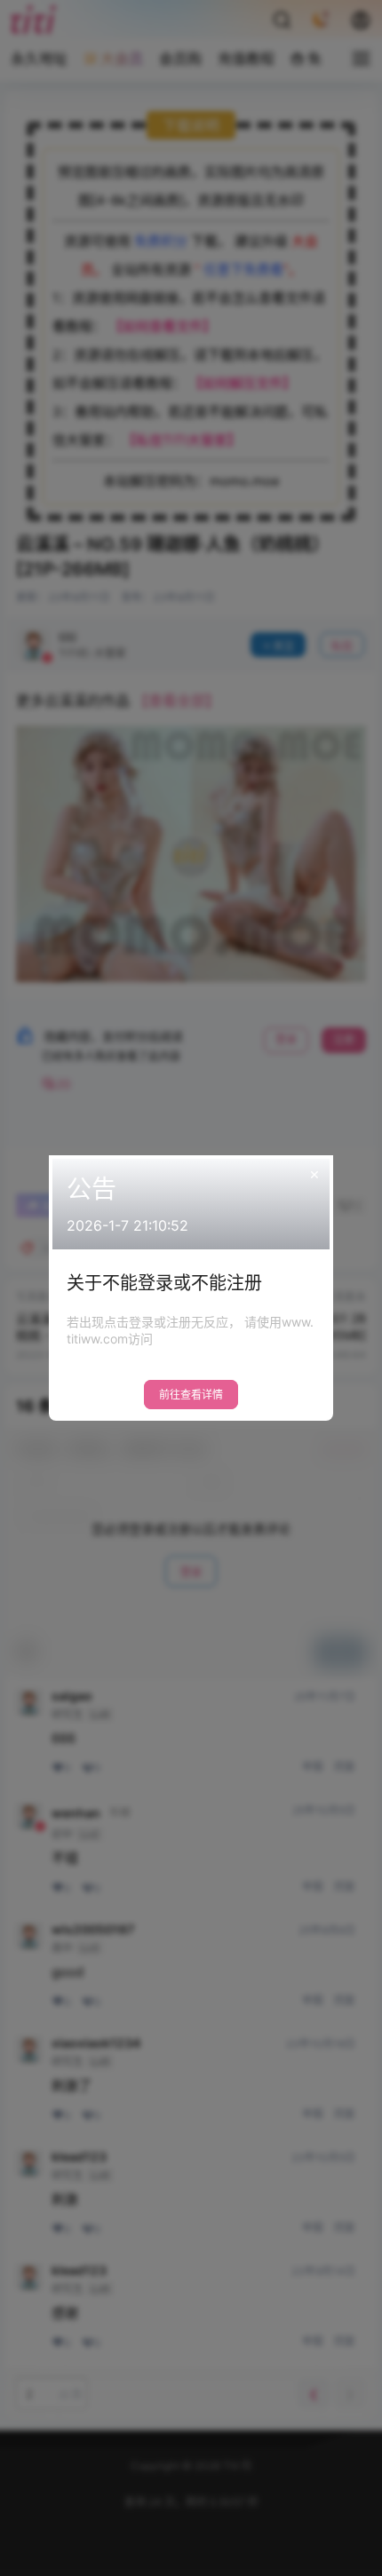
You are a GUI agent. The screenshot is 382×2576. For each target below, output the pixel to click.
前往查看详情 (191, 1395)
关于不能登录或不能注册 (164, 1283)
